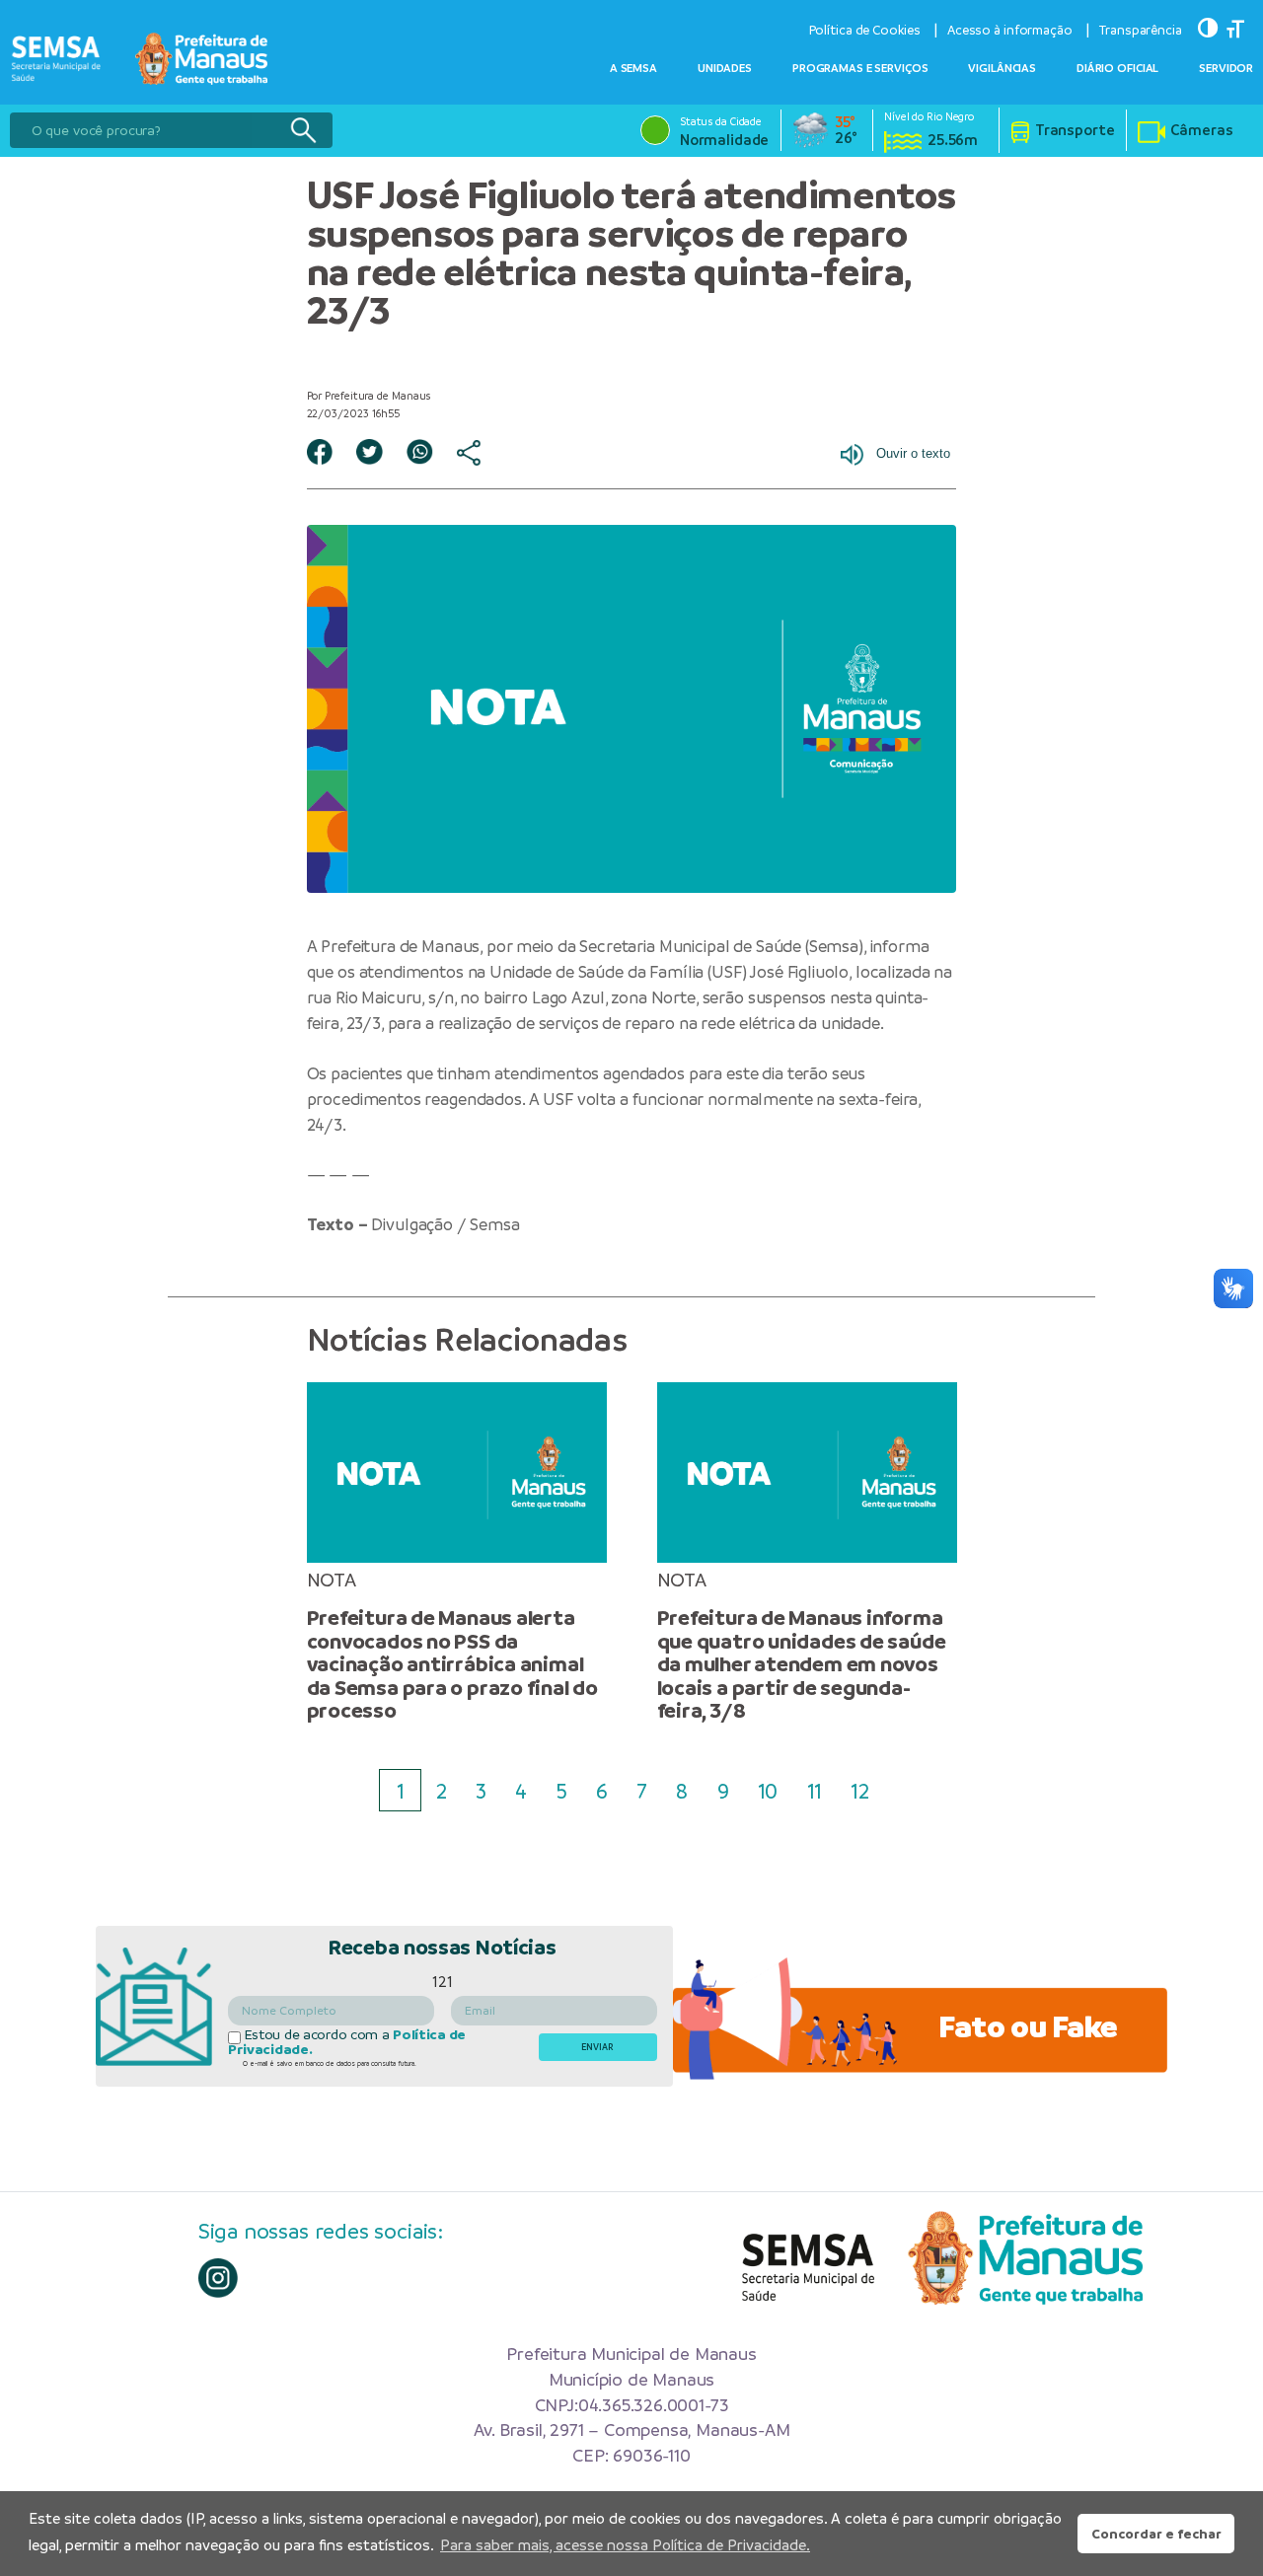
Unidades (725, 68)
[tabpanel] (456, 1552)
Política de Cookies (865, 30)
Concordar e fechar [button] (1156, 2534)
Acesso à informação (1010, 30)
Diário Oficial (1117, 68)
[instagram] (218, 2278)
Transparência (1141, 30)
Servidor (1226, 68)
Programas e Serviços (860, 68)
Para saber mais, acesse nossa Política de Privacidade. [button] (625, 2545)
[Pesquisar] (303, 130)
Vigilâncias (1002, 68)
